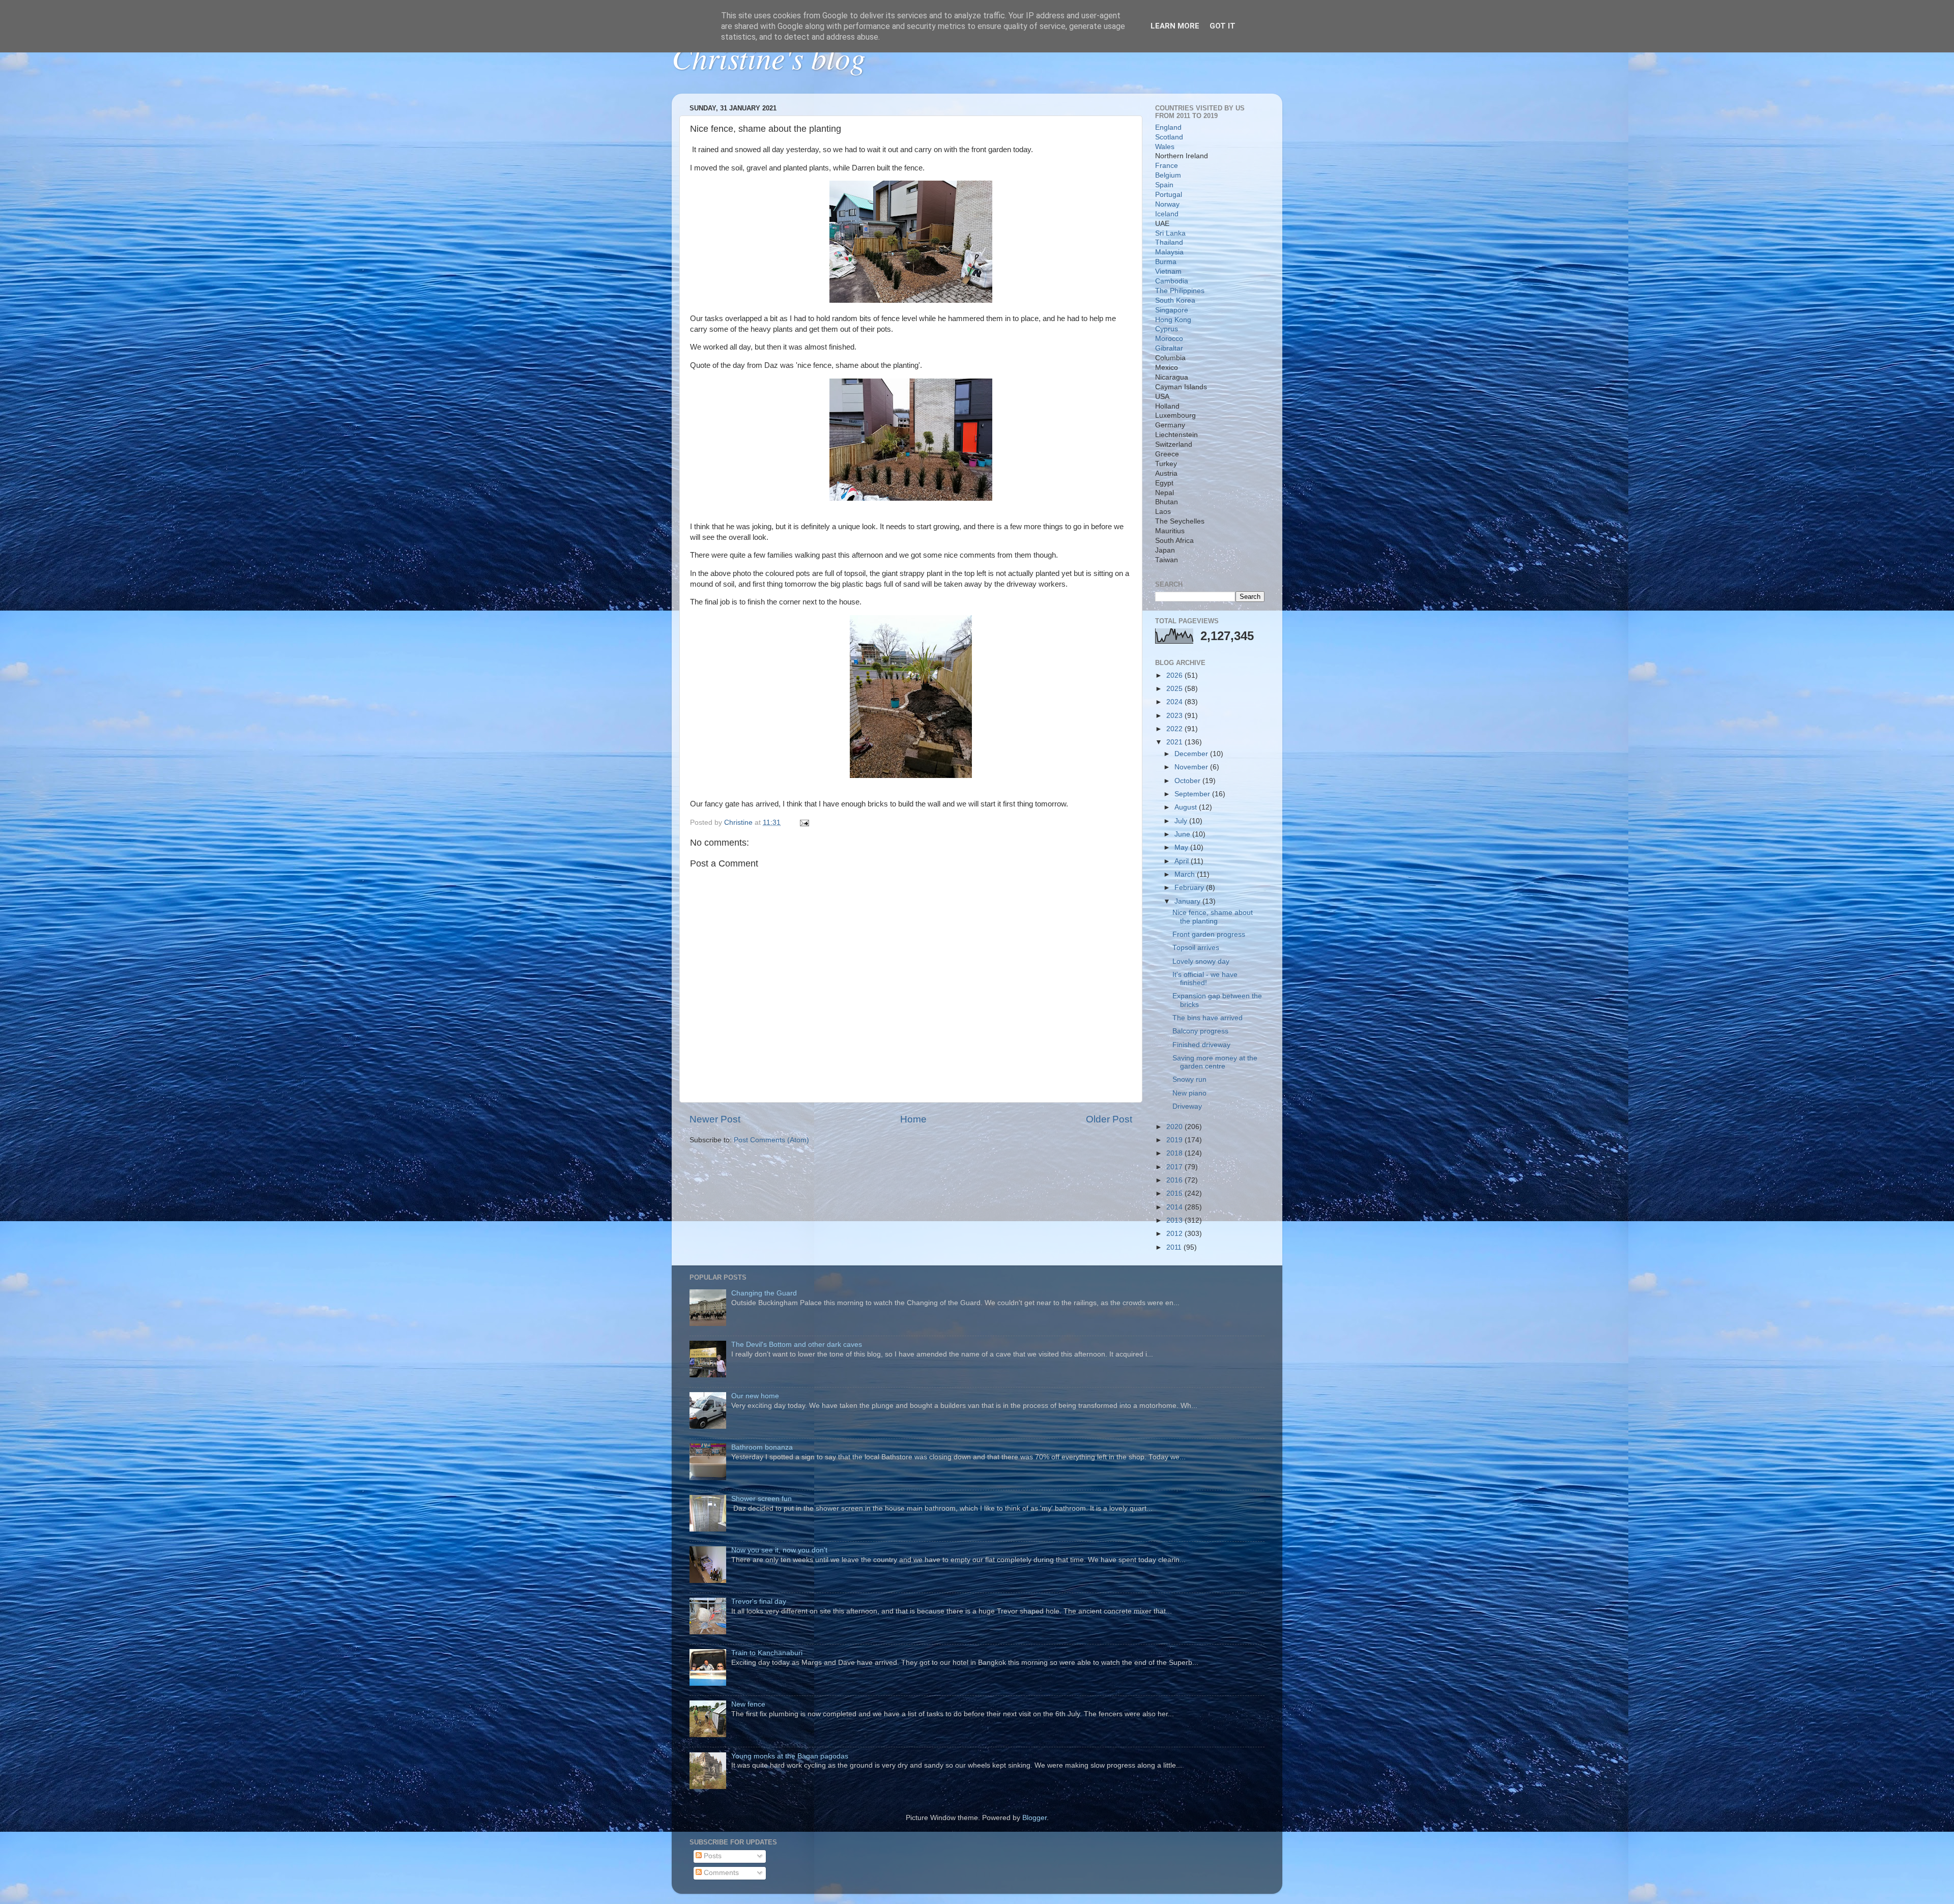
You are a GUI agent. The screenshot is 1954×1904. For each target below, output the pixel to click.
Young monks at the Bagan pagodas (790, 1756)
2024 (1175, 702)
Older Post (1109, 1119)
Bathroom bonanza (762, 1447)
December (1192, 754)
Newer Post (715, 1119)
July (1182, 821)
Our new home (755, 1396)
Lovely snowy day (1201, 961)
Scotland (1169, 137)
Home (913, 1119)
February (1190, 888)
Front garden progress (1209, 934)
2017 (1175, 1167)
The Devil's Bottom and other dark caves (797, 1345)
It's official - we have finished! (1205, 979)
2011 (1175, 1247)
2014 (1175, 1207)
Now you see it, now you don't (779, 1550)
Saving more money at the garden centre (1215, 1062)
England (1168, 127)
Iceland (1167, 214)
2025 (1175, 689)
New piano (1189, 1093)
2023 (1175, 716)
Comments (720, 1873)
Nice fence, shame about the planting (1213, 917)
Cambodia (1172, 281)
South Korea (1175, 300)
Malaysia (1169, 252)
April (1183, 861)
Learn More (1175, 26)
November (1192, 767)
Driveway (1187, 1106)
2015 (1175, 1193)
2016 (1175, 1180)
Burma (1166, 262)
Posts (712, 1856)
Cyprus (1167, 329)
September (1193, 794)
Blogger (1035, 1818)
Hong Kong (1173, 320)
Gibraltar (1169, 348)
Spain (1164, 185)
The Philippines (1180, 291)
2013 (1175, 1220)
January (1188, 901)
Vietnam (1168, 271)
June (1183, 834)
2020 (1175, 1127)
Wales (1165, 147)
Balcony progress (1200, 1031)
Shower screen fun (762, 1499)
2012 (1175, 1234)
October (1188, 781)
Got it (1223, 26)
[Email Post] (804, 823)
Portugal (1169, 195)
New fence (748, 1704)
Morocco (1169, 339)
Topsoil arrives (1196, 948)
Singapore (1172, 310)
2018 (1175, 1153)
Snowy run (1189, 1079)
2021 (1175, 742)
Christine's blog (769, 57)
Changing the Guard (764, 1293)
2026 (1175, 675)
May (1182, 847)
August (1187, 807)
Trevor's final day (759, 1602)
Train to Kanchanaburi (767, 1653)
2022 (1175, 729)
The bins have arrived (1208, 1018)
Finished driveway (1201, 1045)
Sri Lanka (1170, 233)
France (1167, 166)
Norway (1167, 204)
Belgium (1168, 175)
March (1186, 874)
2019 (1175, 1140)
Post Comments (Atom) (771, 1140)
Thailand (1169, 242)
